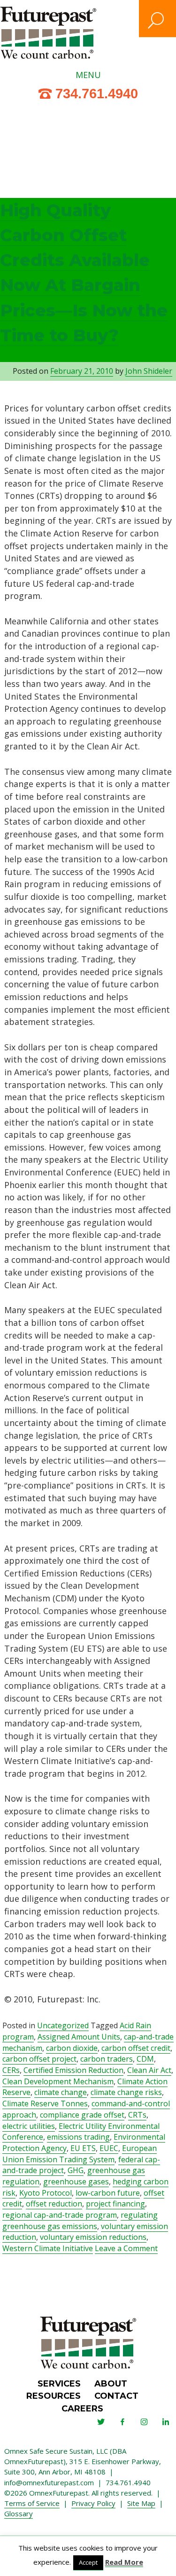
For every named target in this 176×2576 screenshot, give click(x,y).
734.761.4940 (97, 94)
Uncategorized (63, 2025)
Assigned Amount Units (79, 2037)
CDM (145, 2059)
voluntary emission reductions (93, 2237)
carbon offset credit (136, 2048)
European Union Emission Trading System (80, 2154)
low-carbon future (108, 2193)
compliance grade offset (82, 2115)
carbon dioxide (72, 2048)
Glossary (19, 2513)
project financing (115, 2204)
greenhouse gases (76, 2182)
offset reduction (54, 2204)
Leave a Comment (126, 2249)
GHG (76, 2170)
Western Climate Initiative (48, 2248)
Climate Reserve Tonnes (45, 2103)
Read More (124, 2562)
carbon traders (107, 2059)
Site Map (141, 2503)
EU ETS (83, 2148)
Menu (88, 75)
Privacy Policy (93, 2503)
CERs (11, 2070)
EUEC (109, 2148)
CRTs (137, 2115)
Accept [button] (88, 2562)
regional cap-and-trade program (60, 2215)
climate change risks (126, 2092)
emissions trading (78, 2137)
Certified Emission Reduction (73, 2070)
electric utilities (29, 2126)
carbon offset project (39, 2059)
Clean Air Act (149, 2070)
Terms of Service (32, 2503)
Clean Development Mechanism (58, 2081)
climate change (61, 2092)
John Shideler (149, 371)
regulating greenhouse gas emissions (80, 2221)
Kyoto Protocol (46, 2193)
